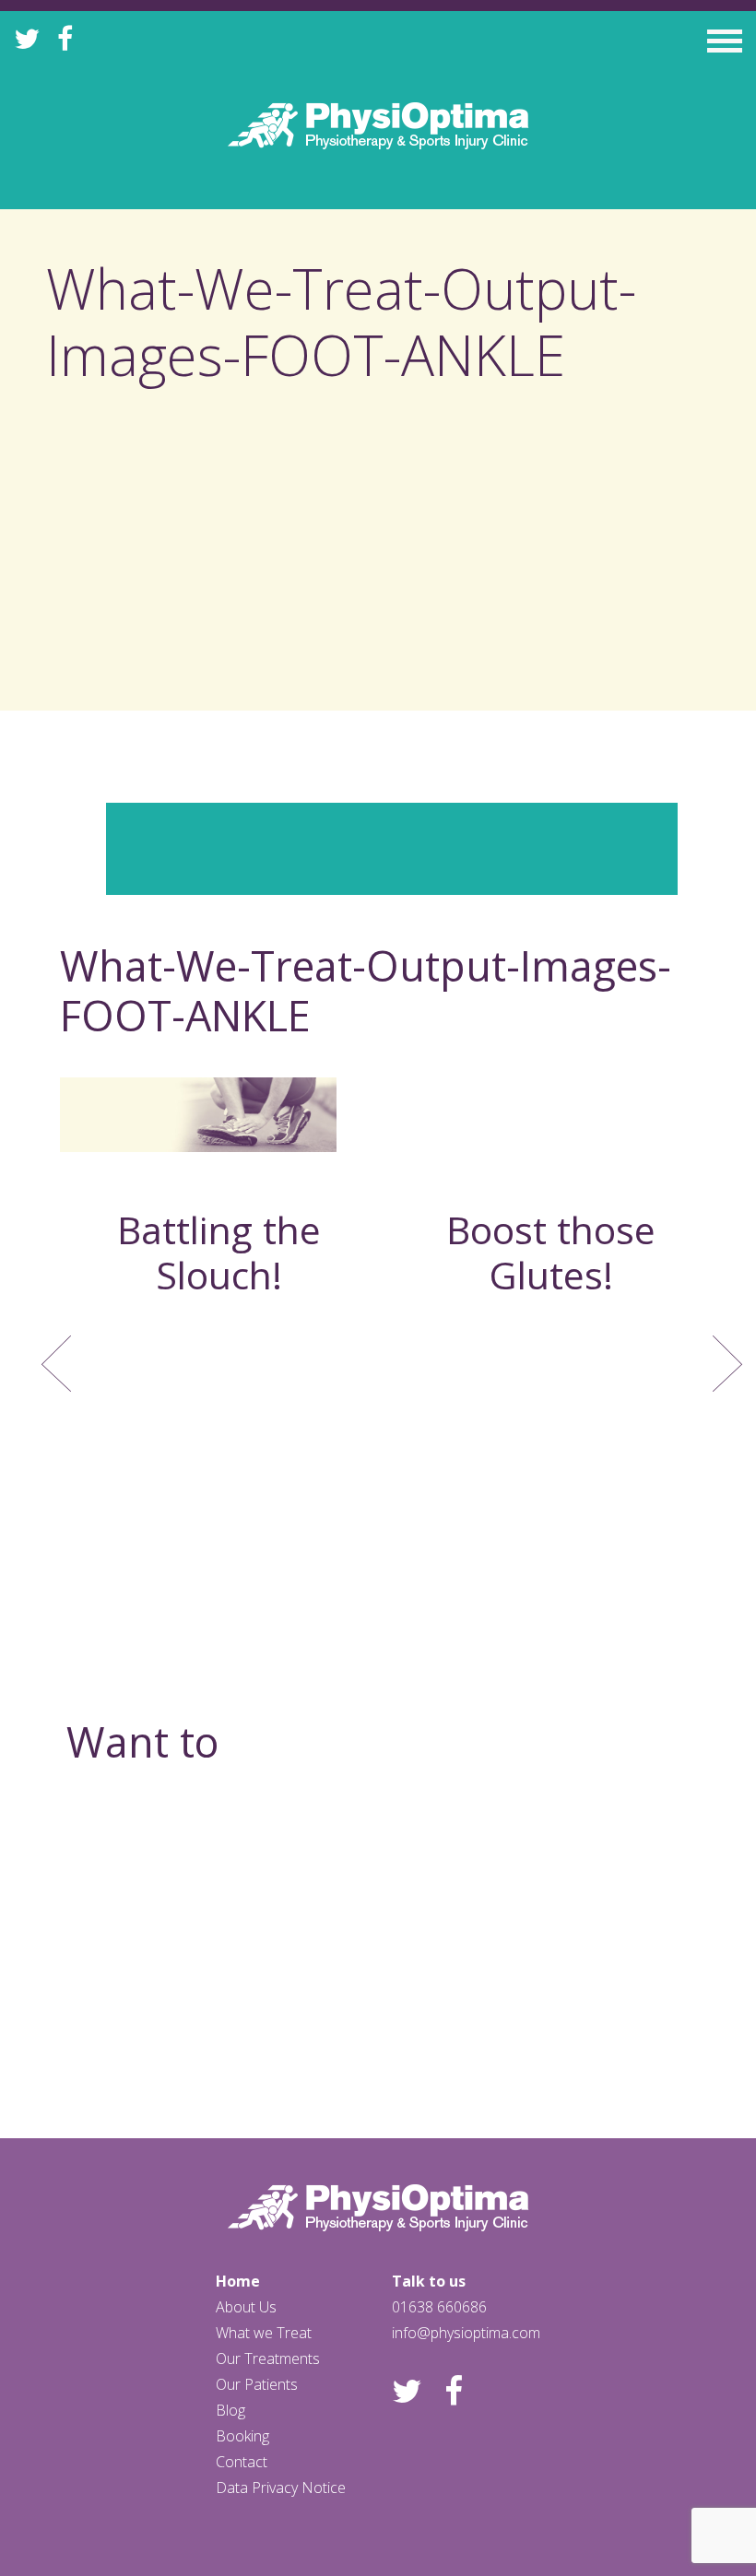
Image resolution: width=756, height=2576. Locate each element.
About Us (246, 2307)
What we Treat (264, 2333)
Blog (230, 2410)
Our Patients (257, 2384)
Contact (242, 2462)
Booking (242, 2436)
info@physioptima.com (466, 2333)
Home (238, 2281)
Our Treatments (268, 2358)
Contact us (378, 2013)
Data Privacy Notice (281, 2488)
